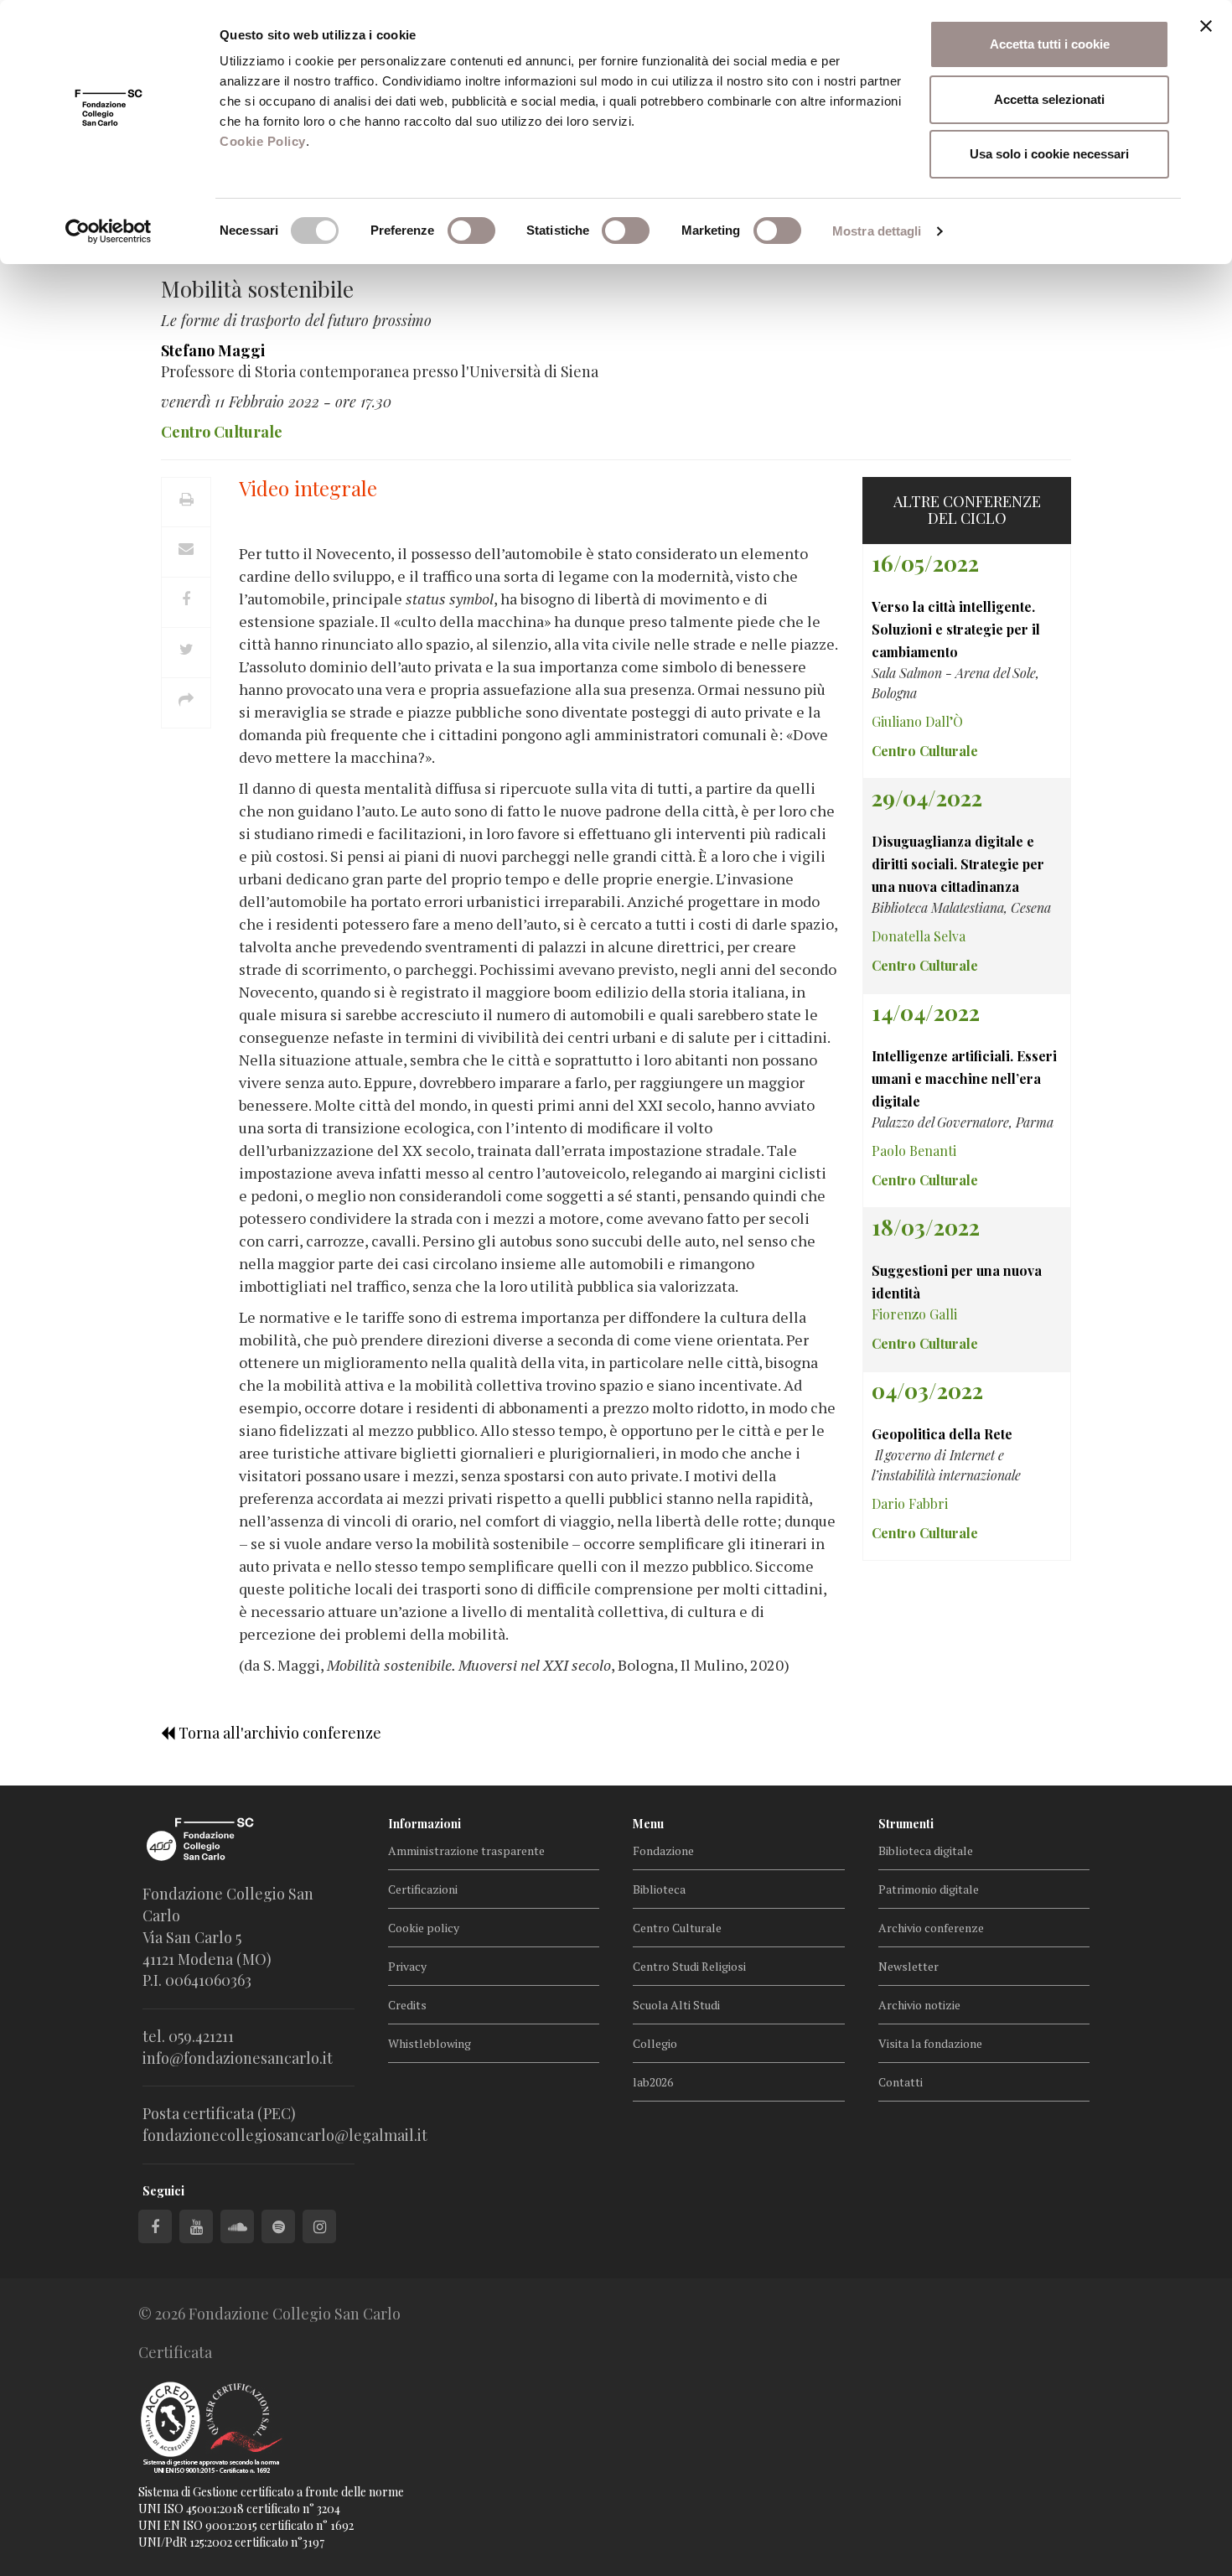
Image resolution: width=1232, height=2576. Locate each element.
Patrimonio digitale (929, 1889)
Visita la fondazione (930, 2043)
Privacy (407, 1966)
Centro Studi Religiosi (689, 1966)
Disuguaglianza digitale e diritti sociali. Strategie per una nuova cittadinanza (958, 864)
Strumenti (906, 1824)
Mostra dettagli (877, 231)
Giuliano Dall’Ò (917, 721)
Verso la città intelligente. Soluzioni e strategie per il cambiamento (956, 629)
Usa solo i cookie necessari (1049, 154)
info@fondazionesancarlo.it (238, 2058)
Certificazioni (423, 1889)
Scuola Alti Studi (676, 2005)
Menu (648, 1824)
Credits (407, 2005)
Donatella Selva (919, 936)
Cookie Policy (263, 141)
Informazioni (424, 1824)
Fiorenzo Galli (914, 1314)
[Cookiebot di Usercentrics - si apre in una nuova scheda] (109, 231)
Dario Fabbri (910, 1503)
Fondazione (663, 1850)
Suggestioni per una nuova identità (957, 1282)
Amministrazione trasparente (466, 1850)
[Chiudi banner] (1206, 26)
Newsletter (908, 1966)
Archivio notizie (919, 2005)
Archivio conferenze (931, 1928)
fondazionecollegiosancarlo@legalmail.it (285, 2135)
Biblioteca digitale (926, 1850)
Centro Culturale (677, 1928)
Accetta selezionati (1049, 99)
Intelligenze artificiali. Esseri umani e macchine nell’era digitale (964, 1078)
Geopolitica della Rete (942, 1434)
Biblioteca (659, 1889)
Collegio (655, 2043)
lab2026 (653, 2082)
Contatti (901, 2082)
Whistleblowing (430, 2043)
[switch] (471, 231)
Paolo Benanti (914, 1151)
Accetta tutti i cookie (1050, 44)
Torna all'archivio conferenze (278, 1733)
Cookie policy (424, 1928)
